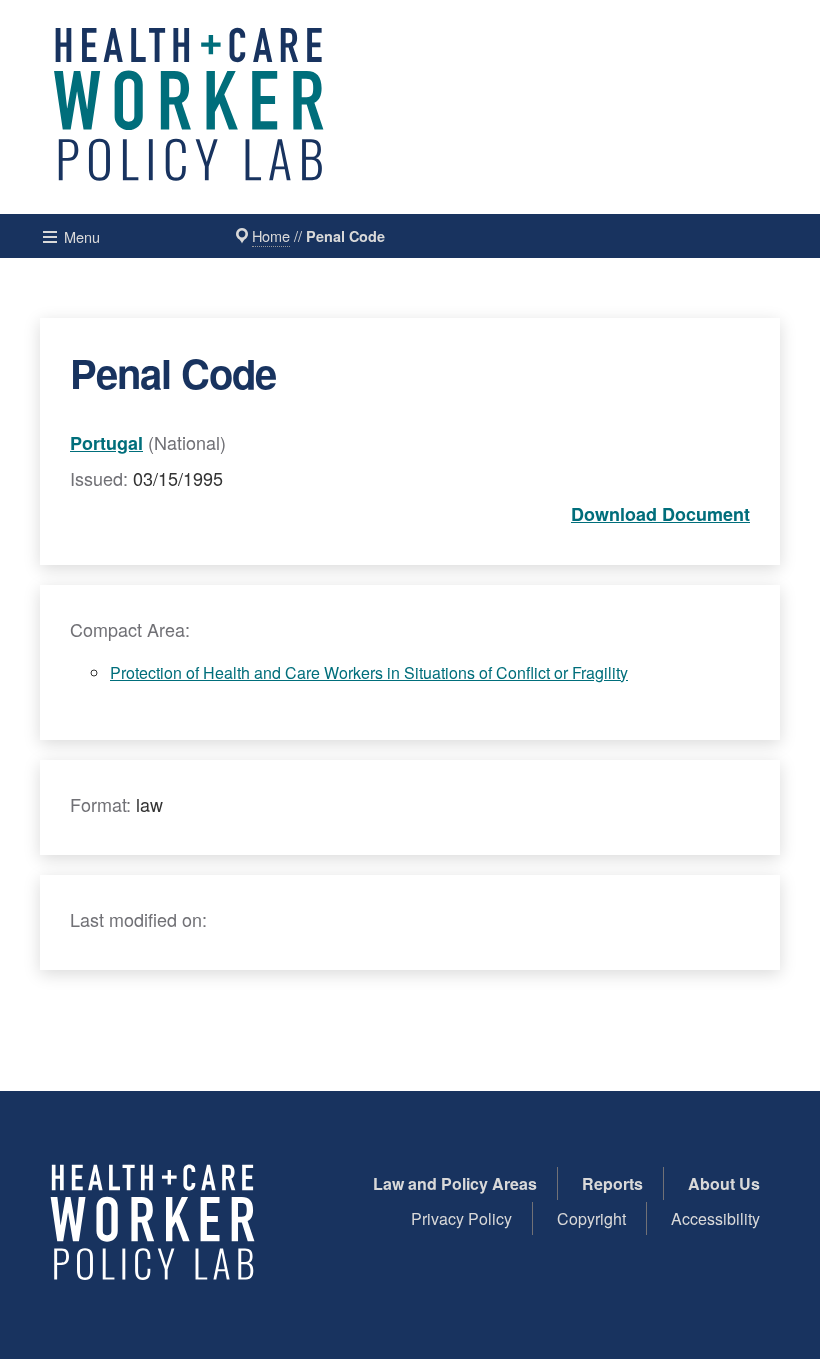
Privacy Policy (461, 1218)
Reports (612, 1183)
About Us (724, 1183)
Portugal (106, 443)
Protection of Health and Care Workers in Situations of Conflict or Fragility (369, 672)
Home (271, 235)
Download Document (660, 514)
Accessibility (715, 1218)
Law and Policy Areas (455, 1183)
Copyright (591, 1218)
